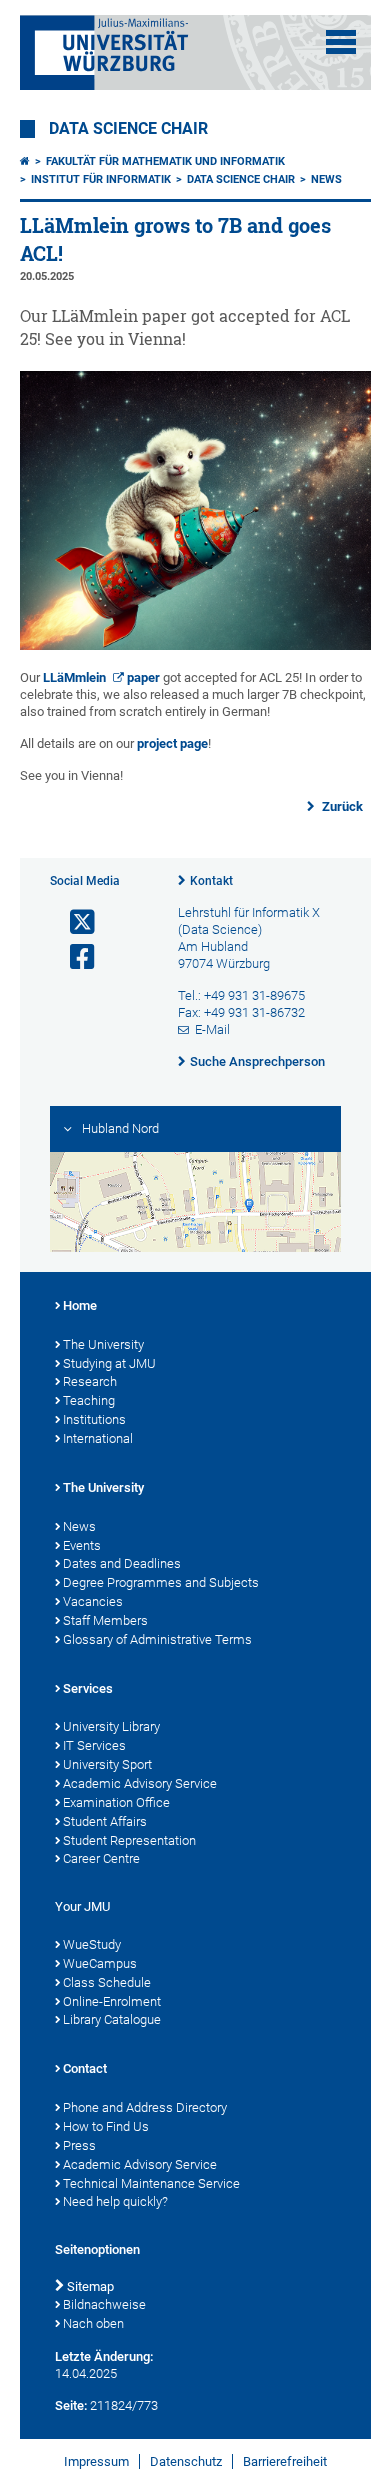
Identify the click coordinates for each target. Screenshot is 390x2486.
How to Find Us (106, 2126)
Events (82, 1545)
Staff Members (105, 1620)
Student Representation (129, 1840)
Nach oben (93, 2323)
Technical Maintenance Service (151, 2183)
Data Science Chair (128, 129)
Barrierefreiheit (285, 2461)
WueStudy (92, 1944)
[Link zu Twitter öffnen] (74, 922)
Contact (85, 2068)
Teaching (89, 1400)
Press (79, 2145)
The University (103, 1344)
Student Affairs (105, 1821)
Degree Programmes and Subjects (161, 1582)
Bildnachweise (104, 2304)
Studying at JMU (109, 1363)
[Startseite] (25, 161)
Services (88, 1688)
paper (143, 677)
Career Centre (101, 1858)
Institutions (94, 1419)
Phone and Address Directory (145, 2107)
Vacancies (93, 1601)
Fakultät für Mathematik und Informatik (165, 161)
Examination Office (116, 1802)
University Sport (107, 1764)
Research (90, 1381)
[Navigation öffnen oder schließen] (341, 42)
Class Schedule (107, 1982)
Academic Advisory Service (140, 1783)
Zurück (341, 806)
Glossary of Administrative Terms (157, 1639)
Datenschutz (186, 2461)
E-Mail (212, 1029)
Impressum (96, 2461)
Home (80, 1305)
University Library (111, 1726)
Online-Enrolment (112, 2001)
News (326, 179)
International (98, 1438)
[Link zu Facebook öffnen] (74, 957)
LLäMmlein (74, 677)
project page (172, 743)
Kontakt (211, 881)
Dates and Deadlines (122, 1563)
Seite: (71, 2405)
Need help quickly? (115, 2201)
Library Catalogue (112, 2019)
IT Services (94, 1745)
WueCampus (100, 1963)
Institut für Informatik (101, 179)
